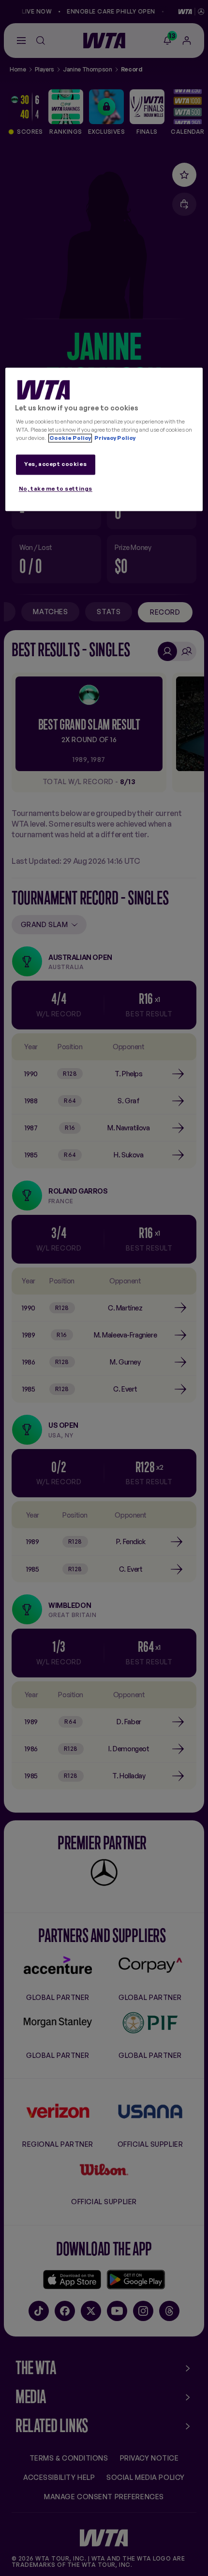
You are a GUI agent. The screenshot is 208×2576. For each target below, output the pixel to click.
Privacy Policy (114, 438)
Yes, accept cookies (55, 464)
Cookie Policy (70, 438)
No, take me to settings (56, 489)
